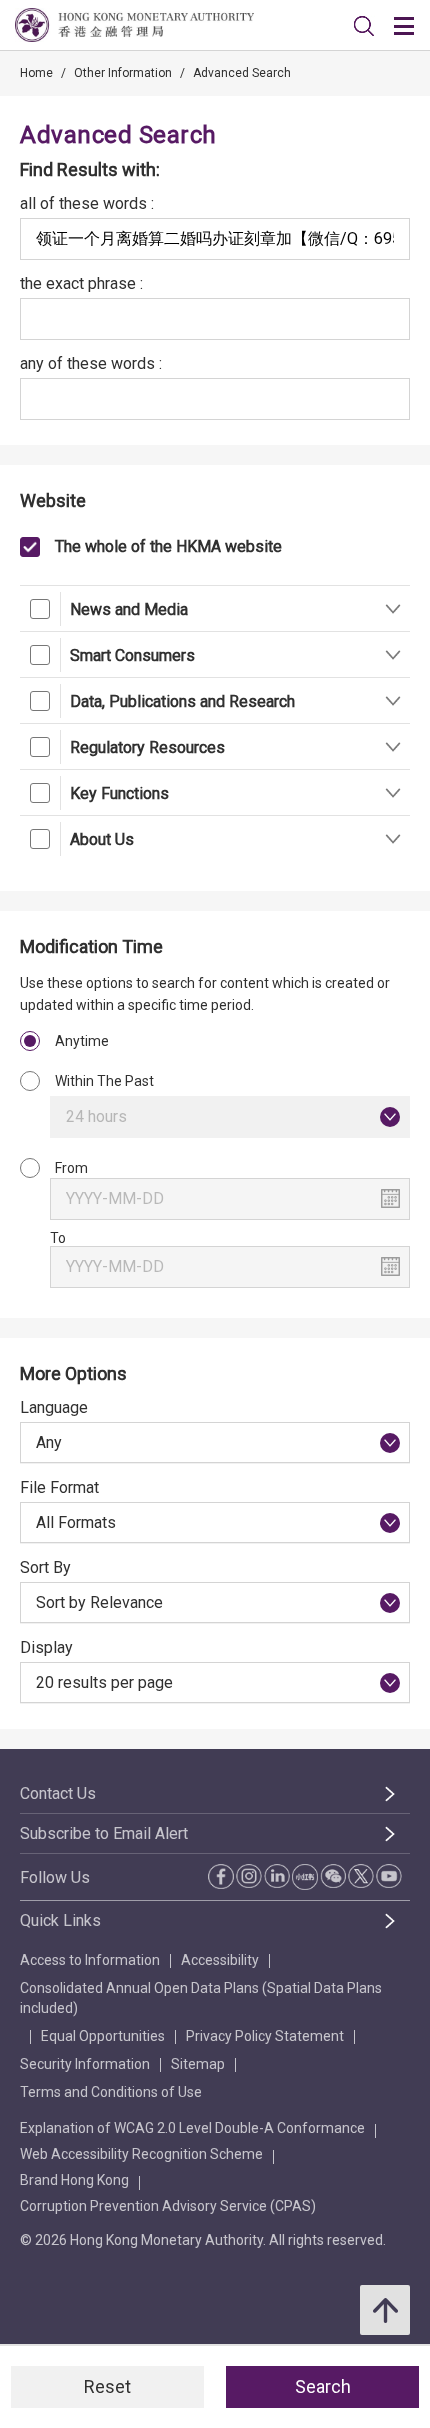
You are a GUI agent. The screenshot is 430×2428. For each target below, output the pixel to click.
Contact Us (58, 1793)
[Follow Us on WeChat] (333, 1876)
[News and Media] (392, 608)
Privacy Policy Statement (265, 2036)
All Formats (76, 1522)
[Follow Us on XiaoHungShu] (305, 1877)
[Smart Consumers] (392, 654)
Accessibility (220, 1960)
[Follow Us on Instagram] (249, 1876)
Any (49, 1442)
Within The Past (104, 1081)
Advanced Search (242, 73)
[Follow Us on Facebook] (221, 1876)
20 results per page (104, 1682)
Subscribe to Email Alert (104, 1833)
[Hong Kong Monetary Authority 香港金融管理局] (134, 25)
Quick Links (60, 1920)
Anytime (82, 1041)
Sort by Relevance (99, 1602)
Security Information (85, 2064)
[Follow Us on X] (361, 1876)
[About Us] (392, 838)
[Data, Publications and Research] (392, 700)
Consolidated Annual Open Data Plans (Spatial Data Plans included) (201, 1998)
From (71, 1168)
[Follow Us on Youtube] (389, 1876)
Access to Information (90, 1960)
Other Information (123, 73)
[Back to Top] (385, 2310)
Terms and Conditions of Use (111, 2092)
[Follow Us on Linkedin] (277, 1876)
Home (36, 73)
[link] (364, 26)
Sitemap (198, 2064)
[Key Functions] (392, 792)
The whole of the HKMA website (168, 546)
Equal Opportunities (103, 2036)
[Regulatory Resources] (392, 746)
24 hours (96, 1116)
